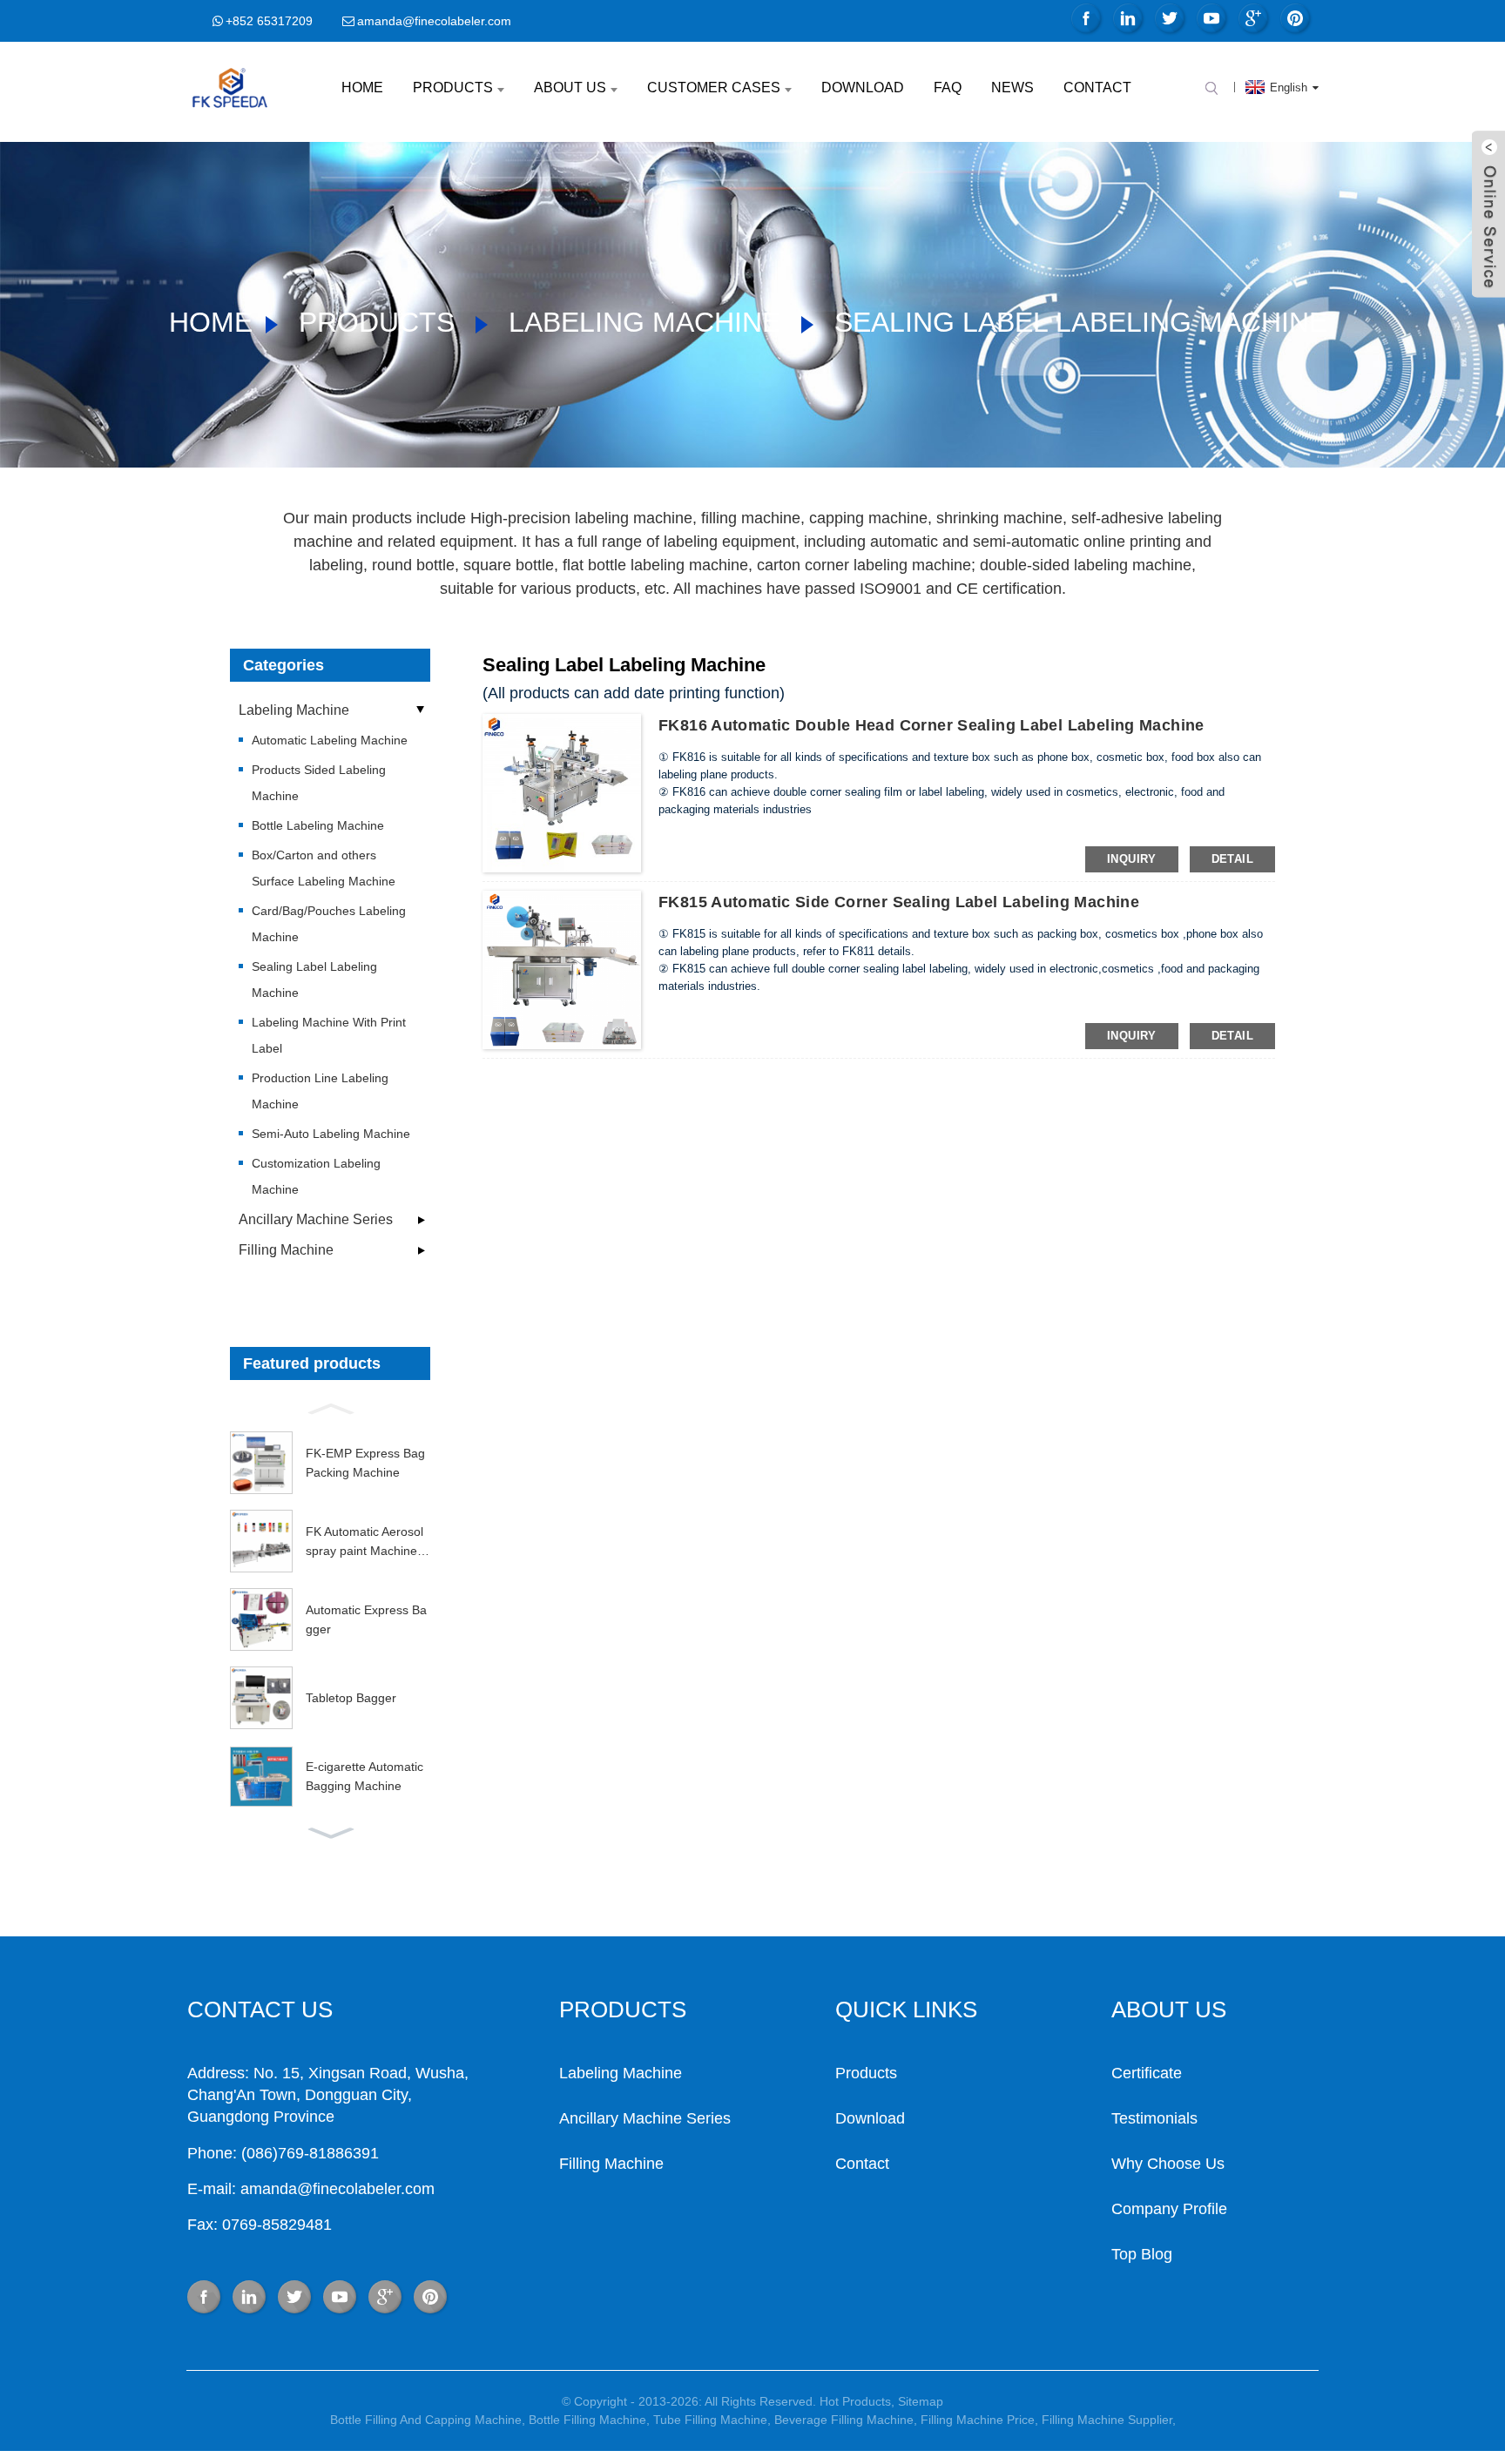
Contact (1097, 88)
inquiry (1132, 859)
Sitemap (921, 2401)
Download (863, 88)
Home (362, 88)
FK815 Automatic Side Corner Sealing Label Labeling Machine (899, 902)
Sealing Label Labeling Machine (1081, 322)
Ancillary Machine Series (316, 1219)
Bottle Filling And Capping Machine (426, 2420)
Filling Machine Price (978, 2420)
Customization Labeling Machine (316, 1176)
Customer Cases (714, 88)
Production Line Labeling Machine (320, 1091)
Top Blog (1142, 2254)
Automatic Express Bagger (366, 1619)
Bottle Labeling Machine (318, 825)
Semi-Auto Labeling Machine (331, 1134)
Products (453, 88)
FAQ (948, 88)
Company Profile (1169, 2209)
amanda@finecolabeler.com (434, 21)
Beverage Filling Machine (844, 2420)
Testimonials (1154, 2118)
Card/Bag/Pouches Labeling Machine (329, 924)
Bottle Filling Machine (587, 2420)
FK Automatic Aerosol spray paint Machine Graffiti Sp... (368, 1543)
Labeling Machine (645, 322)
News (1012, 88)
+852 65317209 (269, 21)
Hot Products (855, 2401)
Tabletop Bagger (351, 1698)
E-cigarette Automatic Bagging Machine (364, 1776)
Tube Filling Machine (710, 2420)
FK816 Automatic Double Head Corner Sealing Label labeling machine (931, 725)
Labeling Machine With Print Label (329, 1035)
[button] (330, 1407)
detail (1232, 859)
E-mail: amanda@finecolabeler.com (311, 2189)
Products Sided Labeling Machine (319, 783)
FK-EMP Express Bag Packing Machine (365, 1463)
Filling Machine (286, 1250)
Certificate (1147, 2073)
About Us (570, 88)
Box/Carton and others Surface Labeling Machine (324, 868)
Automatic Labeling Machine (330, 740)
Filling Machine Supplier (1107, 2420)
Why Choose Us (1168, 2164)
